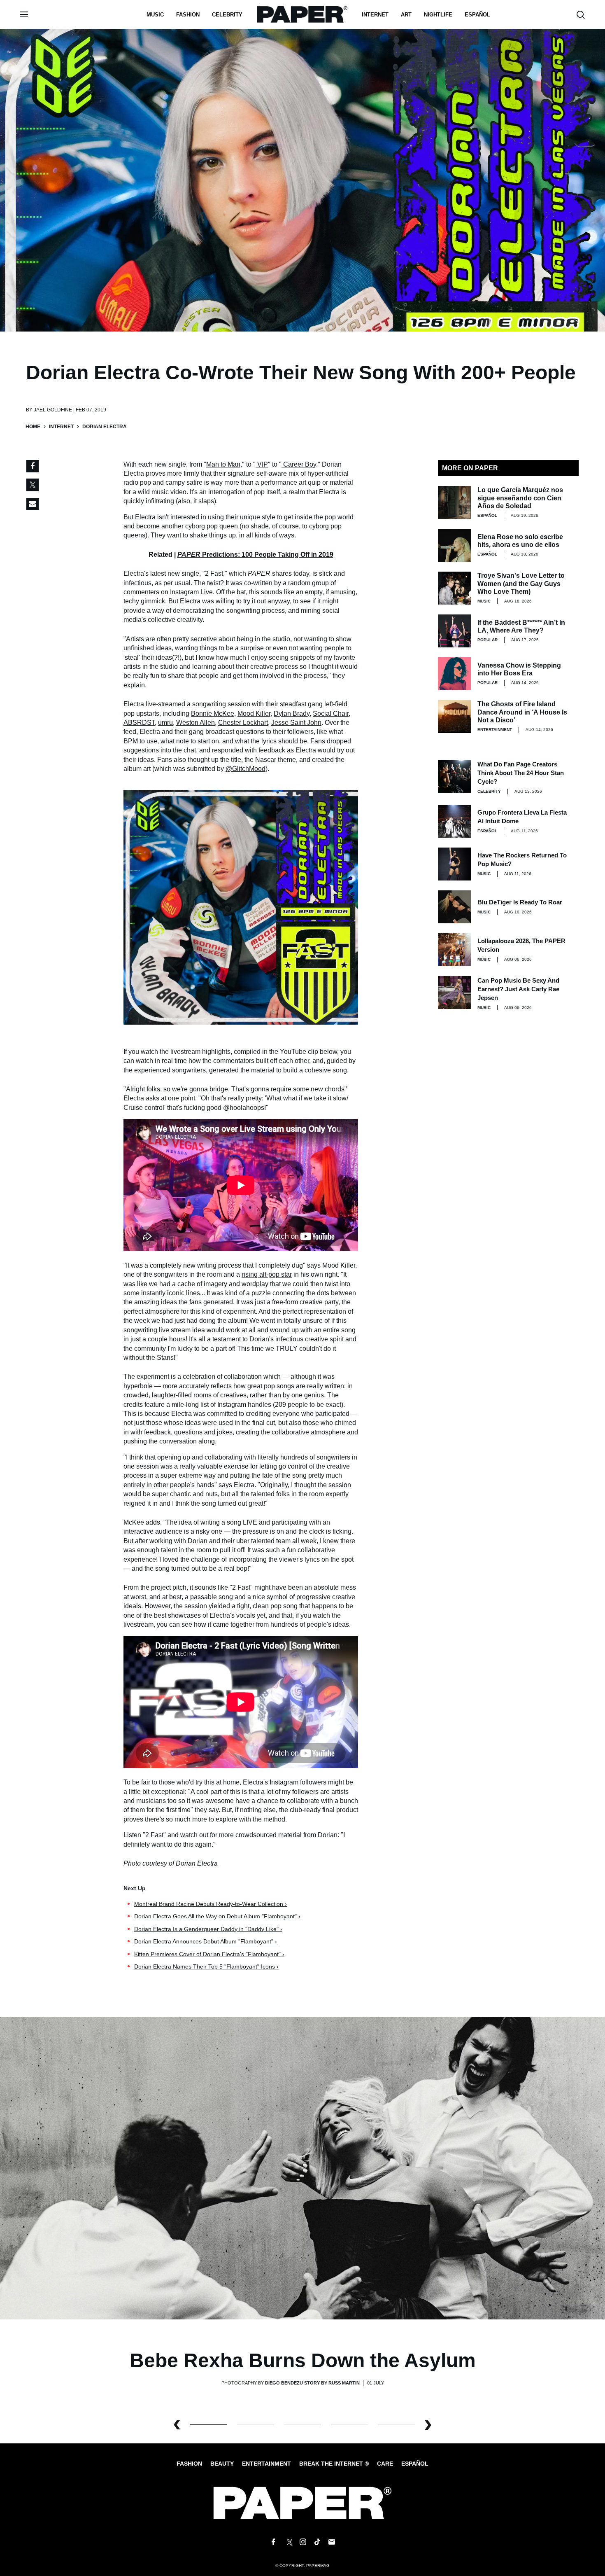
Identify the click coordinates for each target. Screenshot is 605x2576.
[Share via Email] (33, 504)
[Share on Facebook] (33, 466)
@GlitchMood (245, 769)
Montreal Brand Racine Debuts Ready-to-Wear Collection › (211, 1904)
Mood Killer (254, 713)
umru (165, 723)
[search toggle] (581, 15)
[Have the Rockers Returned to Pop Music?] (454, 864)
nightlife (438, 15)
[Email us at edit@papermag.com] (332, 2542)
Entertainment (495, 730)
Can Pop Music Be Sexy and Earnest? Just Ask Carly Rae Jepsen (518, 989)
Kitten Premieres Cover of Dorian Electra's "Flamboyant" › (209, 1954)
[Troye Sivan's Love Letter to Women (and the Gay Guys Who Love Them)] (454, 588)
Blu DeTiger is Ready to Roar (520, 902)
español (477, 15)
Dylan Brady (292, 713)
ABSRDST (139, 723)
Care (385, 2464)
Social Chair (331, 713)
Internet (375, 15)
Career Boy (300, 464)
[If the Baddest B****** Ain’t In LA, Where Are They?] (454, 631)
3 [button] (349, 2425)
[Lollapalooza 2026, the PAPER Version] (454, 950)
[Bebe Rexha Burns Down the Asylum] (302, 2168)
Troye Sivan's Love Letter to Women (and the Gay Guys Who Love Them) (521, 583)
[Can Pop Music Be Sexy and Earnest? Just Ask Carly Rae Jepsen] (454, 993)
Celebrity (227, 15)
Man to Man (223, 464)
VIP (263, 464)
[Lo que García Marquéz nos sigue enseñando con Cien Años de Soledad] (454, 502)
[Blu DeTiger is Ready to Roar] (454, 907)
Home (33, 427)
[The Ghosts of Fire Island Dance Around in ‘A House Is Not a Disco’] (454, 717)
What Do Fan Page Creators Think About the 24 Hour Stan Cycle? (521, 773)
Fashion (188, 15)
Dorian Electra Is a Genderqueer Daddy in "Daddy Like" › (208, 1929)
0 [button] (209, 2425)
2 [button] (302, 2425)
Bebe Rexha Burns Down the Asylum (303, 2360)
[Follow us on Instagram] (302, 2542)
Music (155, 15)
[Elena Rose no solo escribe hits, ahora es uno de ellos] (454, 545)
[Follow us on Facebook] (273, 2542)
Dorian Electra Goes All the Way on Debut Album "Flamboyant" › (217, 1916)
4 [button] (396, 2425)
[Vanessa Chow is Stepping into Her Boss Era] (454, 674)
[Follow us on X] (288, 2542)
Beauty (222, 2464)
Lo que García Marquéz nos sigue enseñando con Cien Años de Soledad (520, 498)
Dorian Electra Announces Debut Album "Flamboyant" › (206, 1941)
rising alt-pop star (267, 1274)
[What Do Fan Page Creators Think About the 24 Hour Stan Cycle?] (454, 776)
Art (406, 15)
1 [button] (256, 2425)
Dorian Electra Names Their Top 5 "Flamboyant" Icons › (206, 1966)
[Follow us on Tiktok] (317, 2542)
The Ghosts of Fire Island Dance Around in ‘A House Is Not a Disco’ (522, 712)
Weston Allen (195, 723)
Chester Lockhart (243, 723)
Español (415, 2464)
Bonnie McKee (213, 713)
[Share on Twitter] (33, 485)
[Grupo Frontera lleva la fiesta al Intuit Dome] (454, 821)
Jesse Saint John (296, 723)
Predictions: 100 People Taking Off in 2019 (255, 555)
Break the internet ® (334, 2464)
